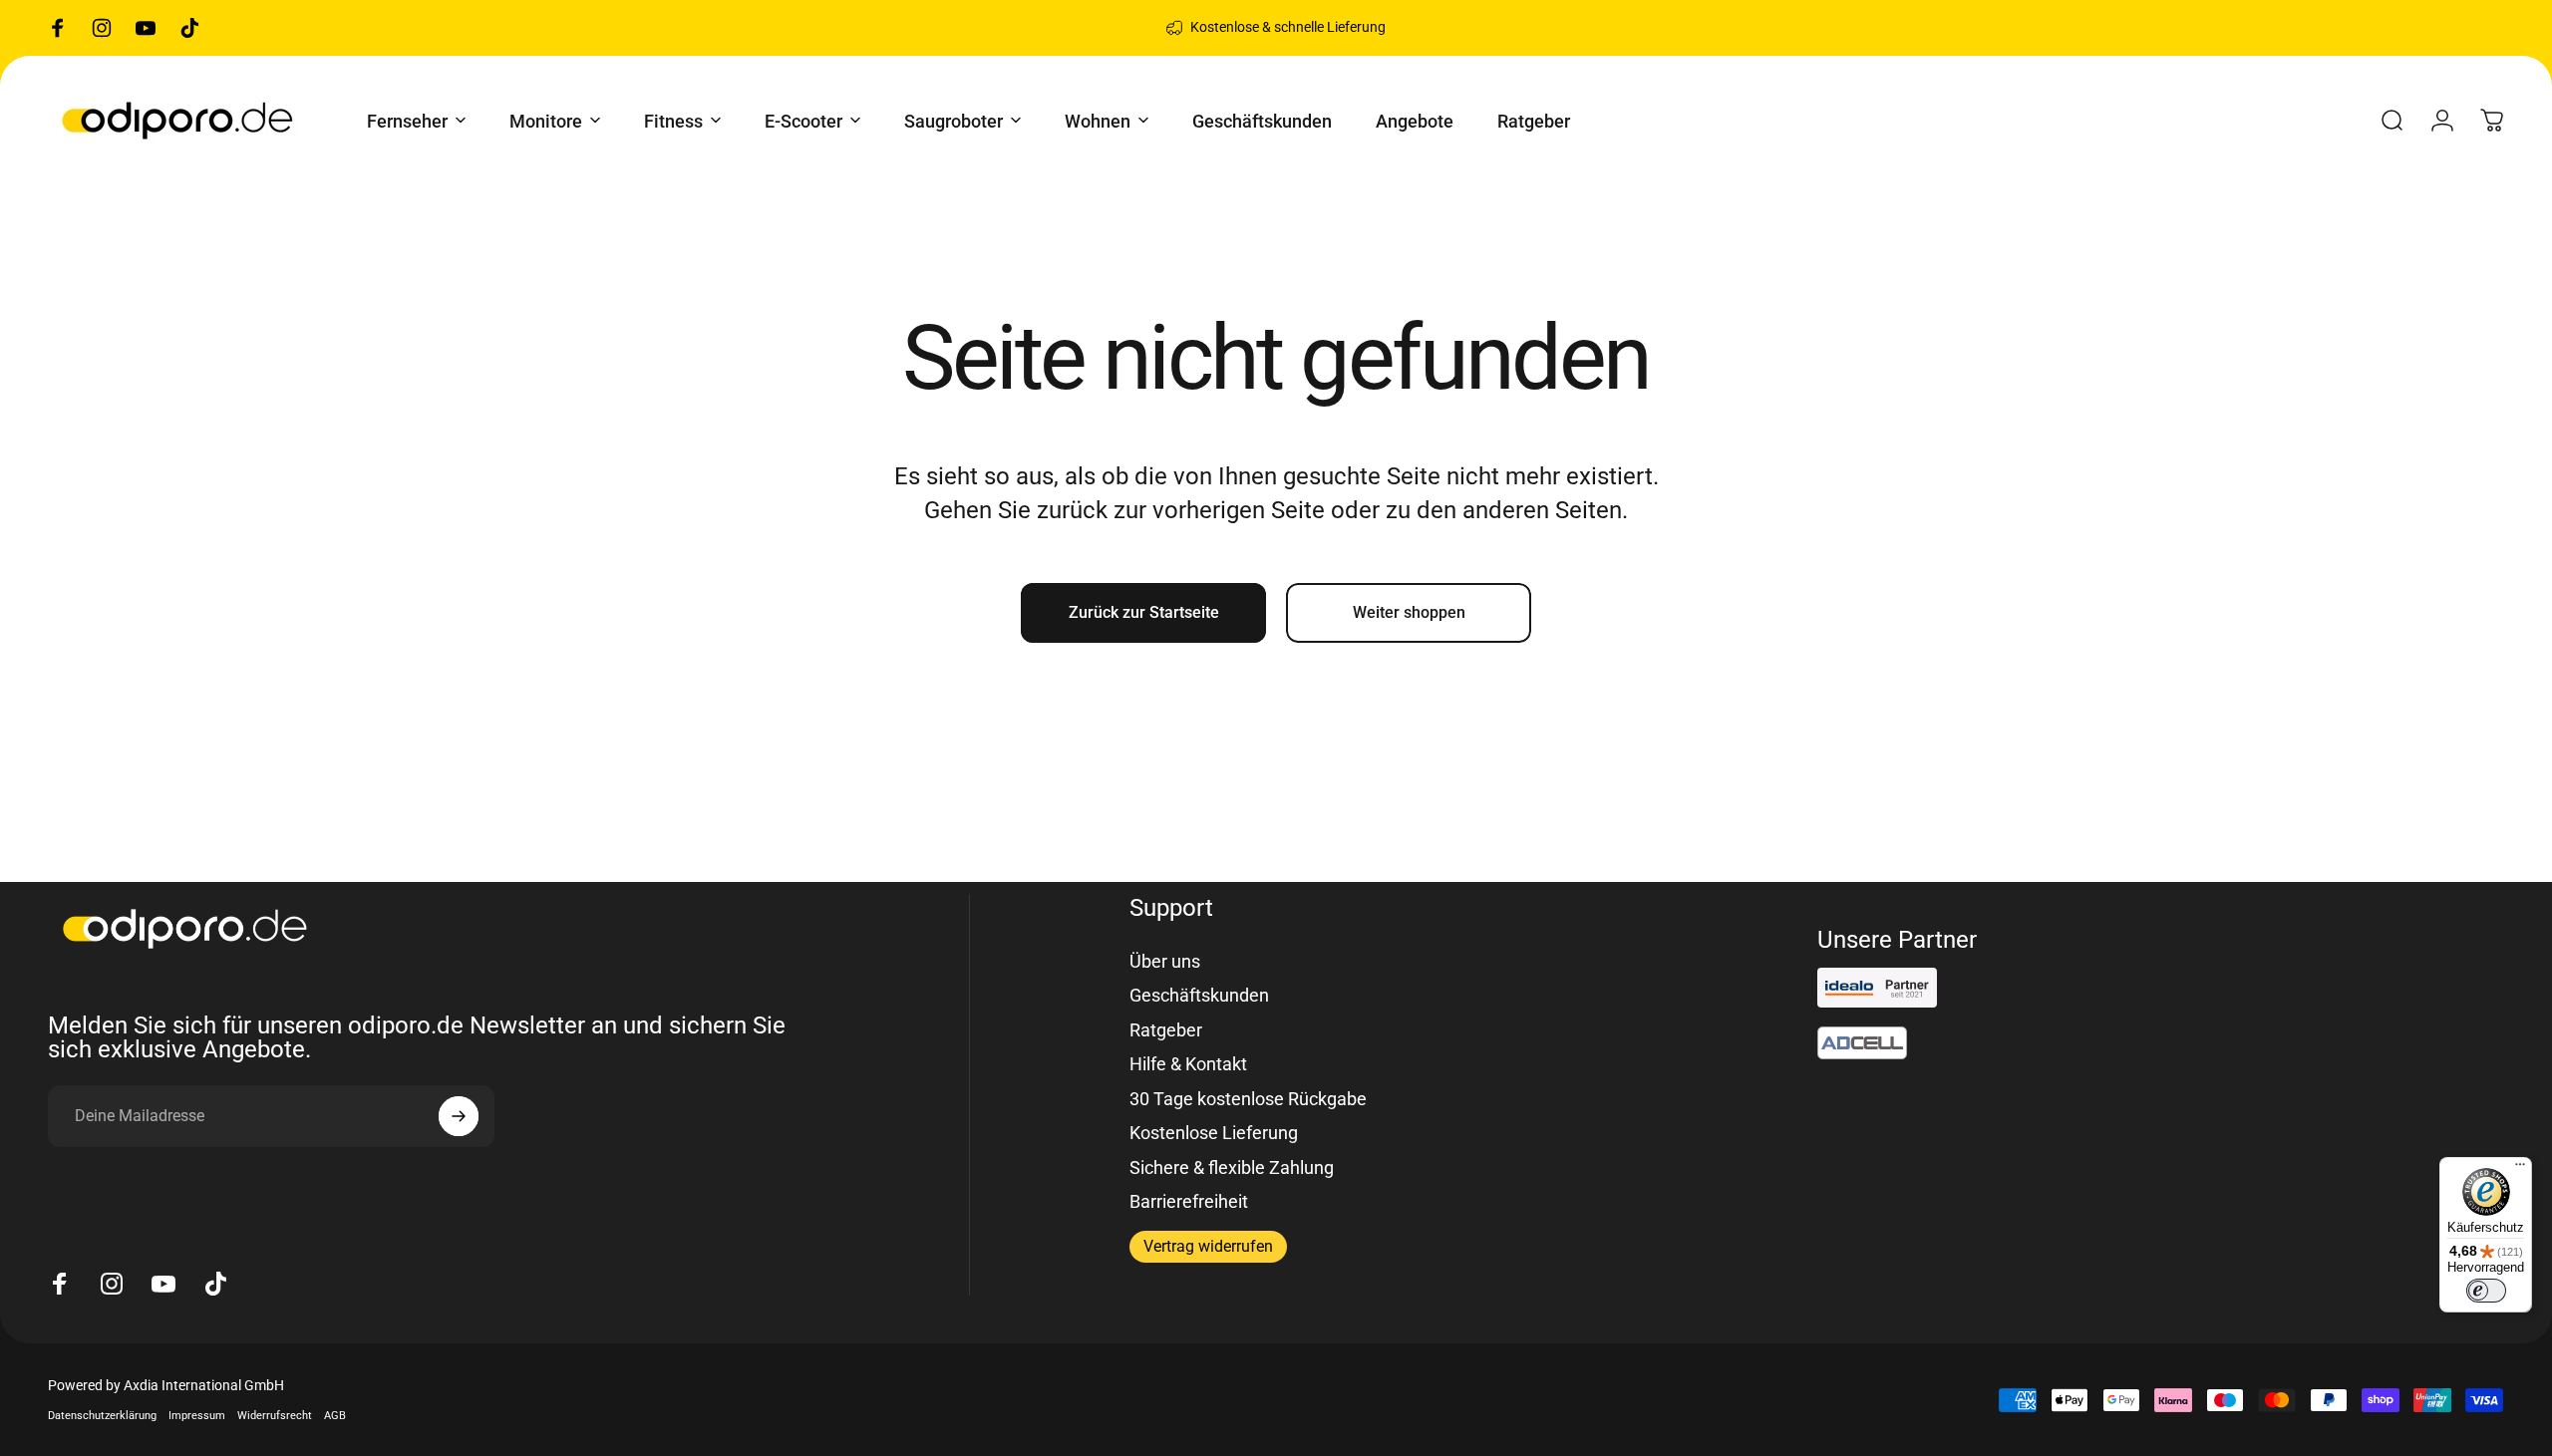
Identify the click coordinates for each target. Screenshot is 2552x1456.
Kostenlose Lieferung (1214, 1133)
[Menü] (2520, 1169)
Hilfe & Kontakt (1188, 1064)
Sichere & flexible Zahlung (1232, 1167)
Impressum (197, 1416)
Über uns (1165, 961)
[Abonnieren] (459, 1116)
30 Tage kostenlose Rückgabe (1248, 1099)
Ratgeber (1166, 1030)
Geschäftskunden (1199, 995)
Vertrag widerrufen (1208, 1246)
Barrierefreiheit (1189, 1201)
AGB (335, 1416)
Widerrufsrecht (275, 1416)
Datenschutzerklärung (102, 1416)
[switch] (2486, 1291)
